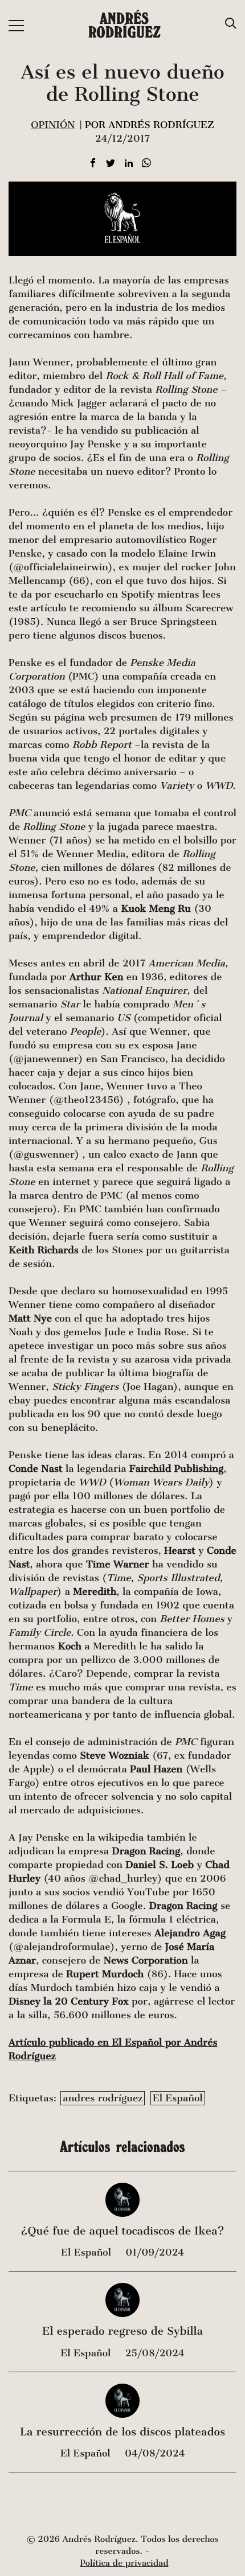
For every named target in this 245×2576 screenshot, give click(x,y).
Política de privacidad (124, 2563)
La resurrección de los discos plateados (122, 2432)
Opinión (53, 125)
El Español (178, 2098)
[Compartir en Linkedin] (129, 164)
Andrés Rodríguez (124, 25)
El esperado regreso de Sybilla (122, 2332)
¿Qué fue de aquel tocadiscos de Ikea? (122, 2231)
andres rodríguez (103, 2098)
